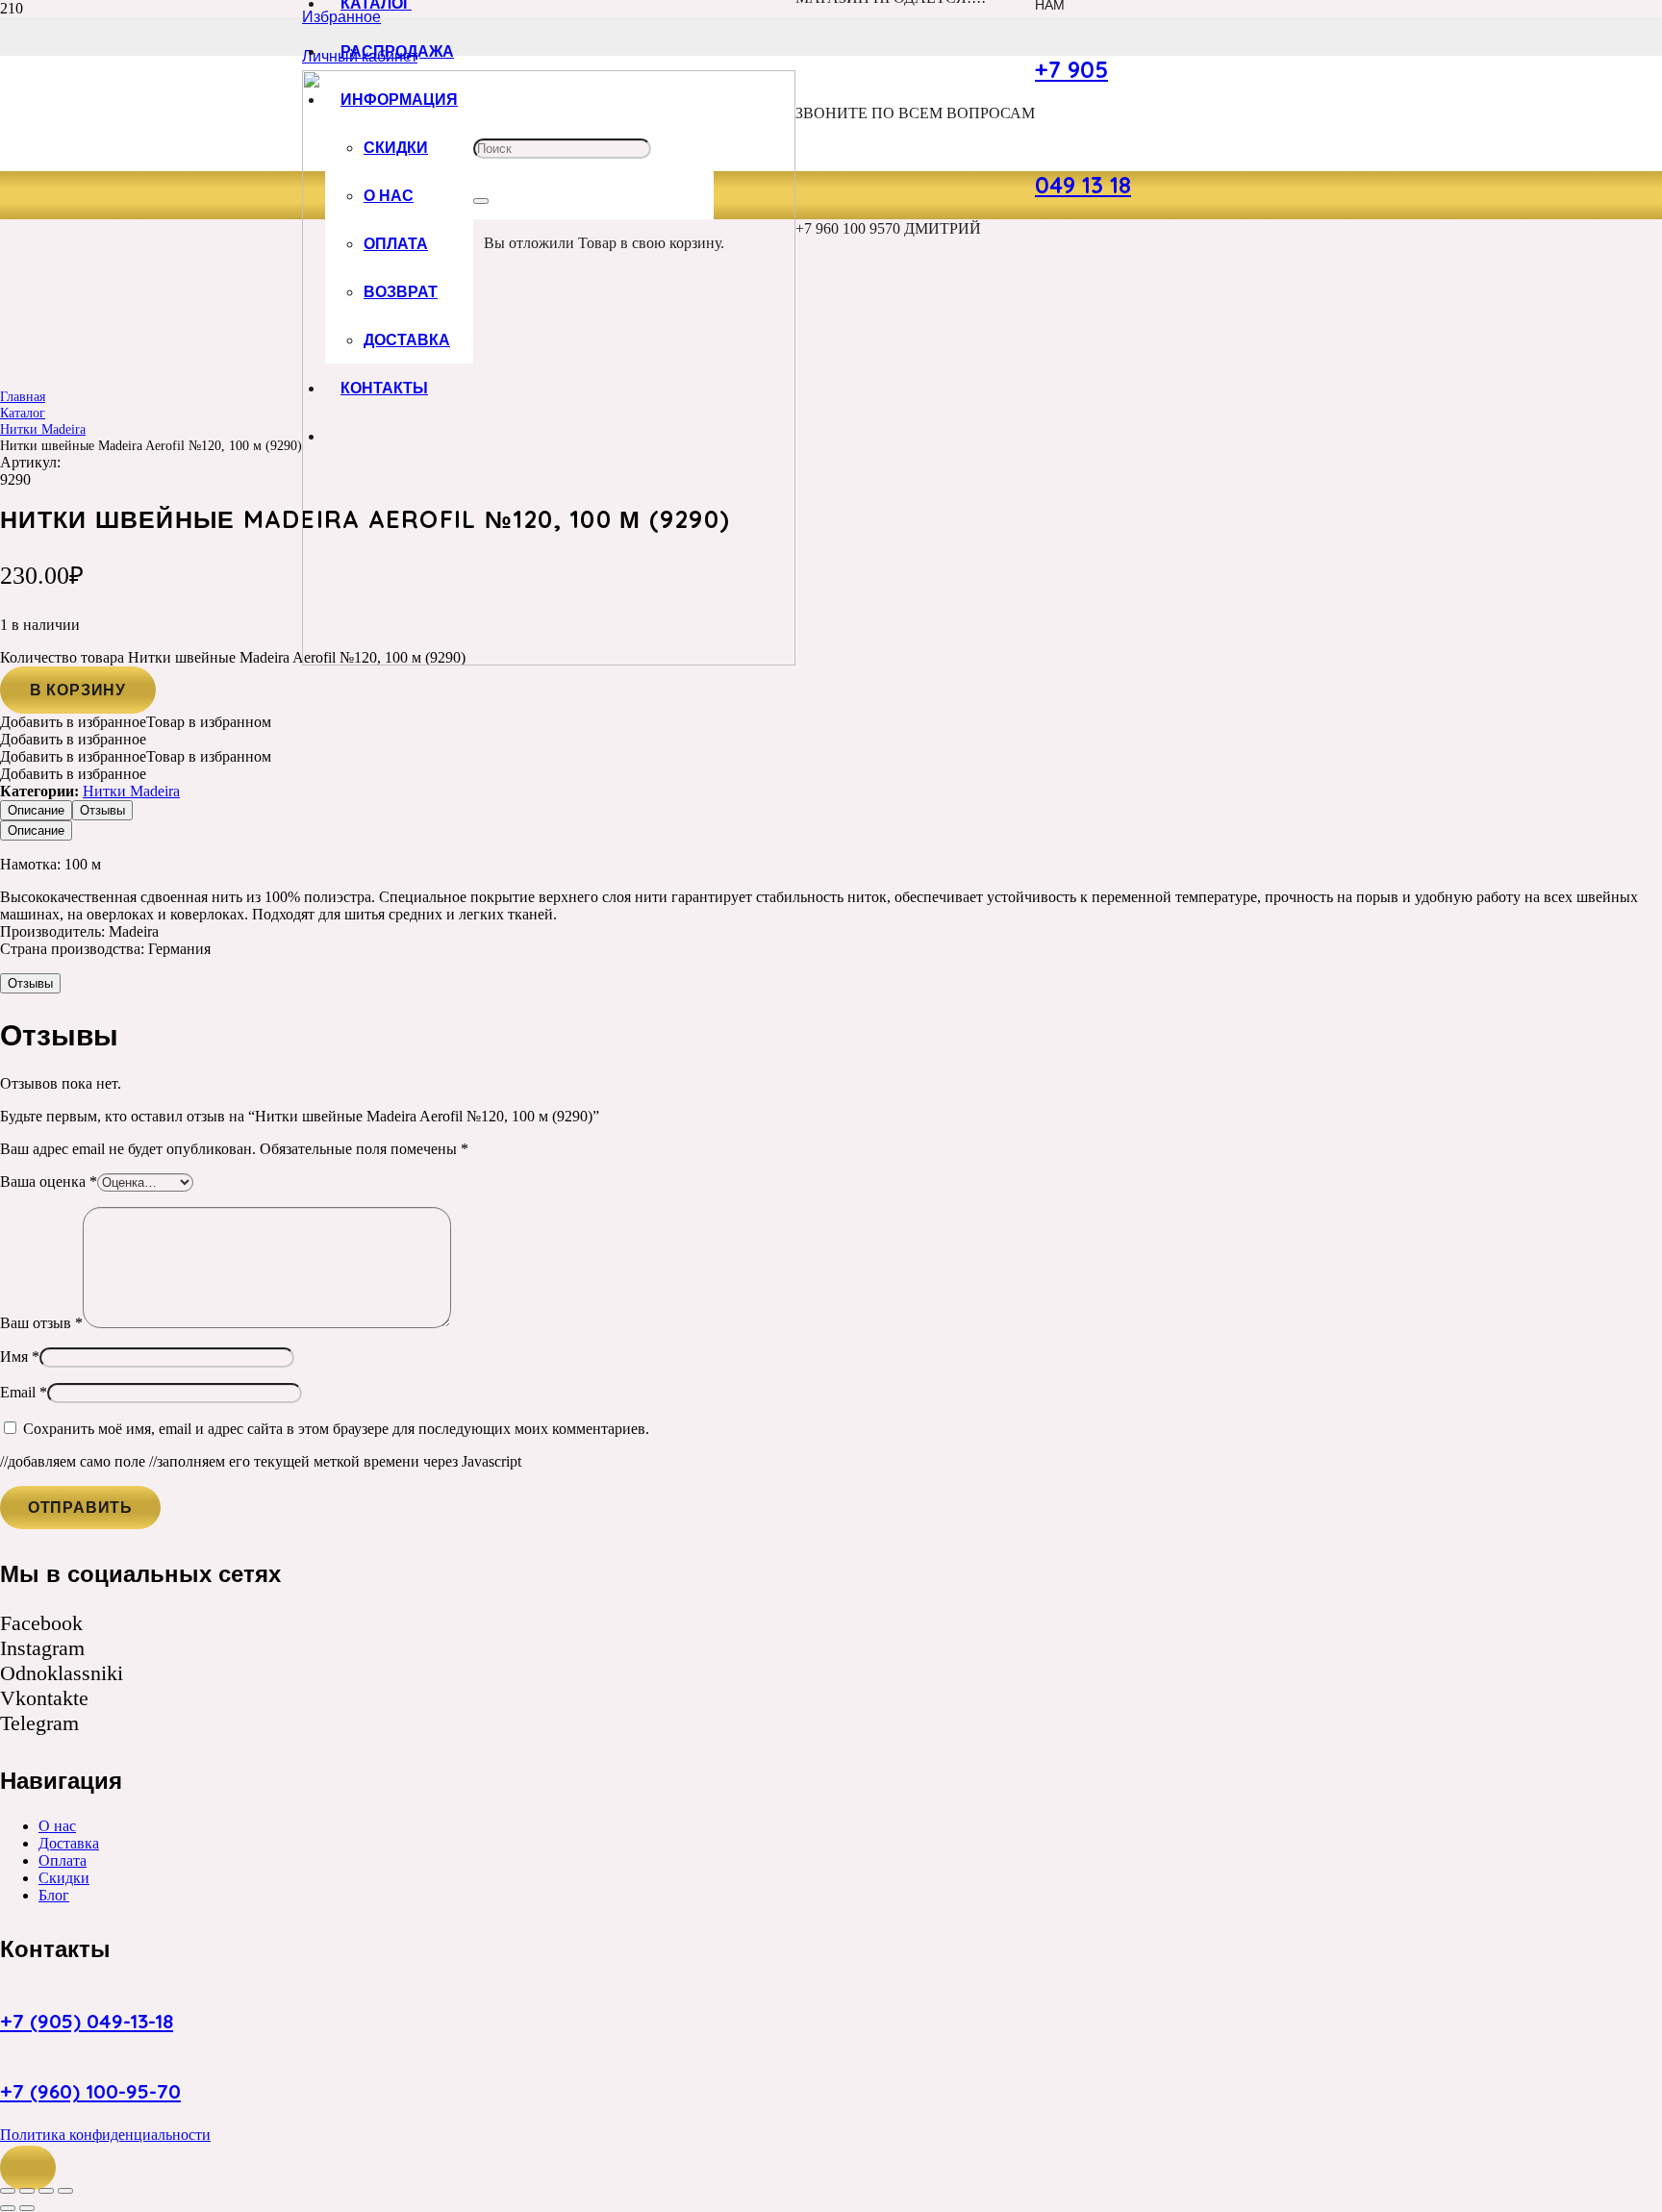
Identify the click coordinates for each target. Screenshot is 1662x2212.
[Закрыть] (481, 201)
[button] (28, 2168)
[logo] (549, 660)
